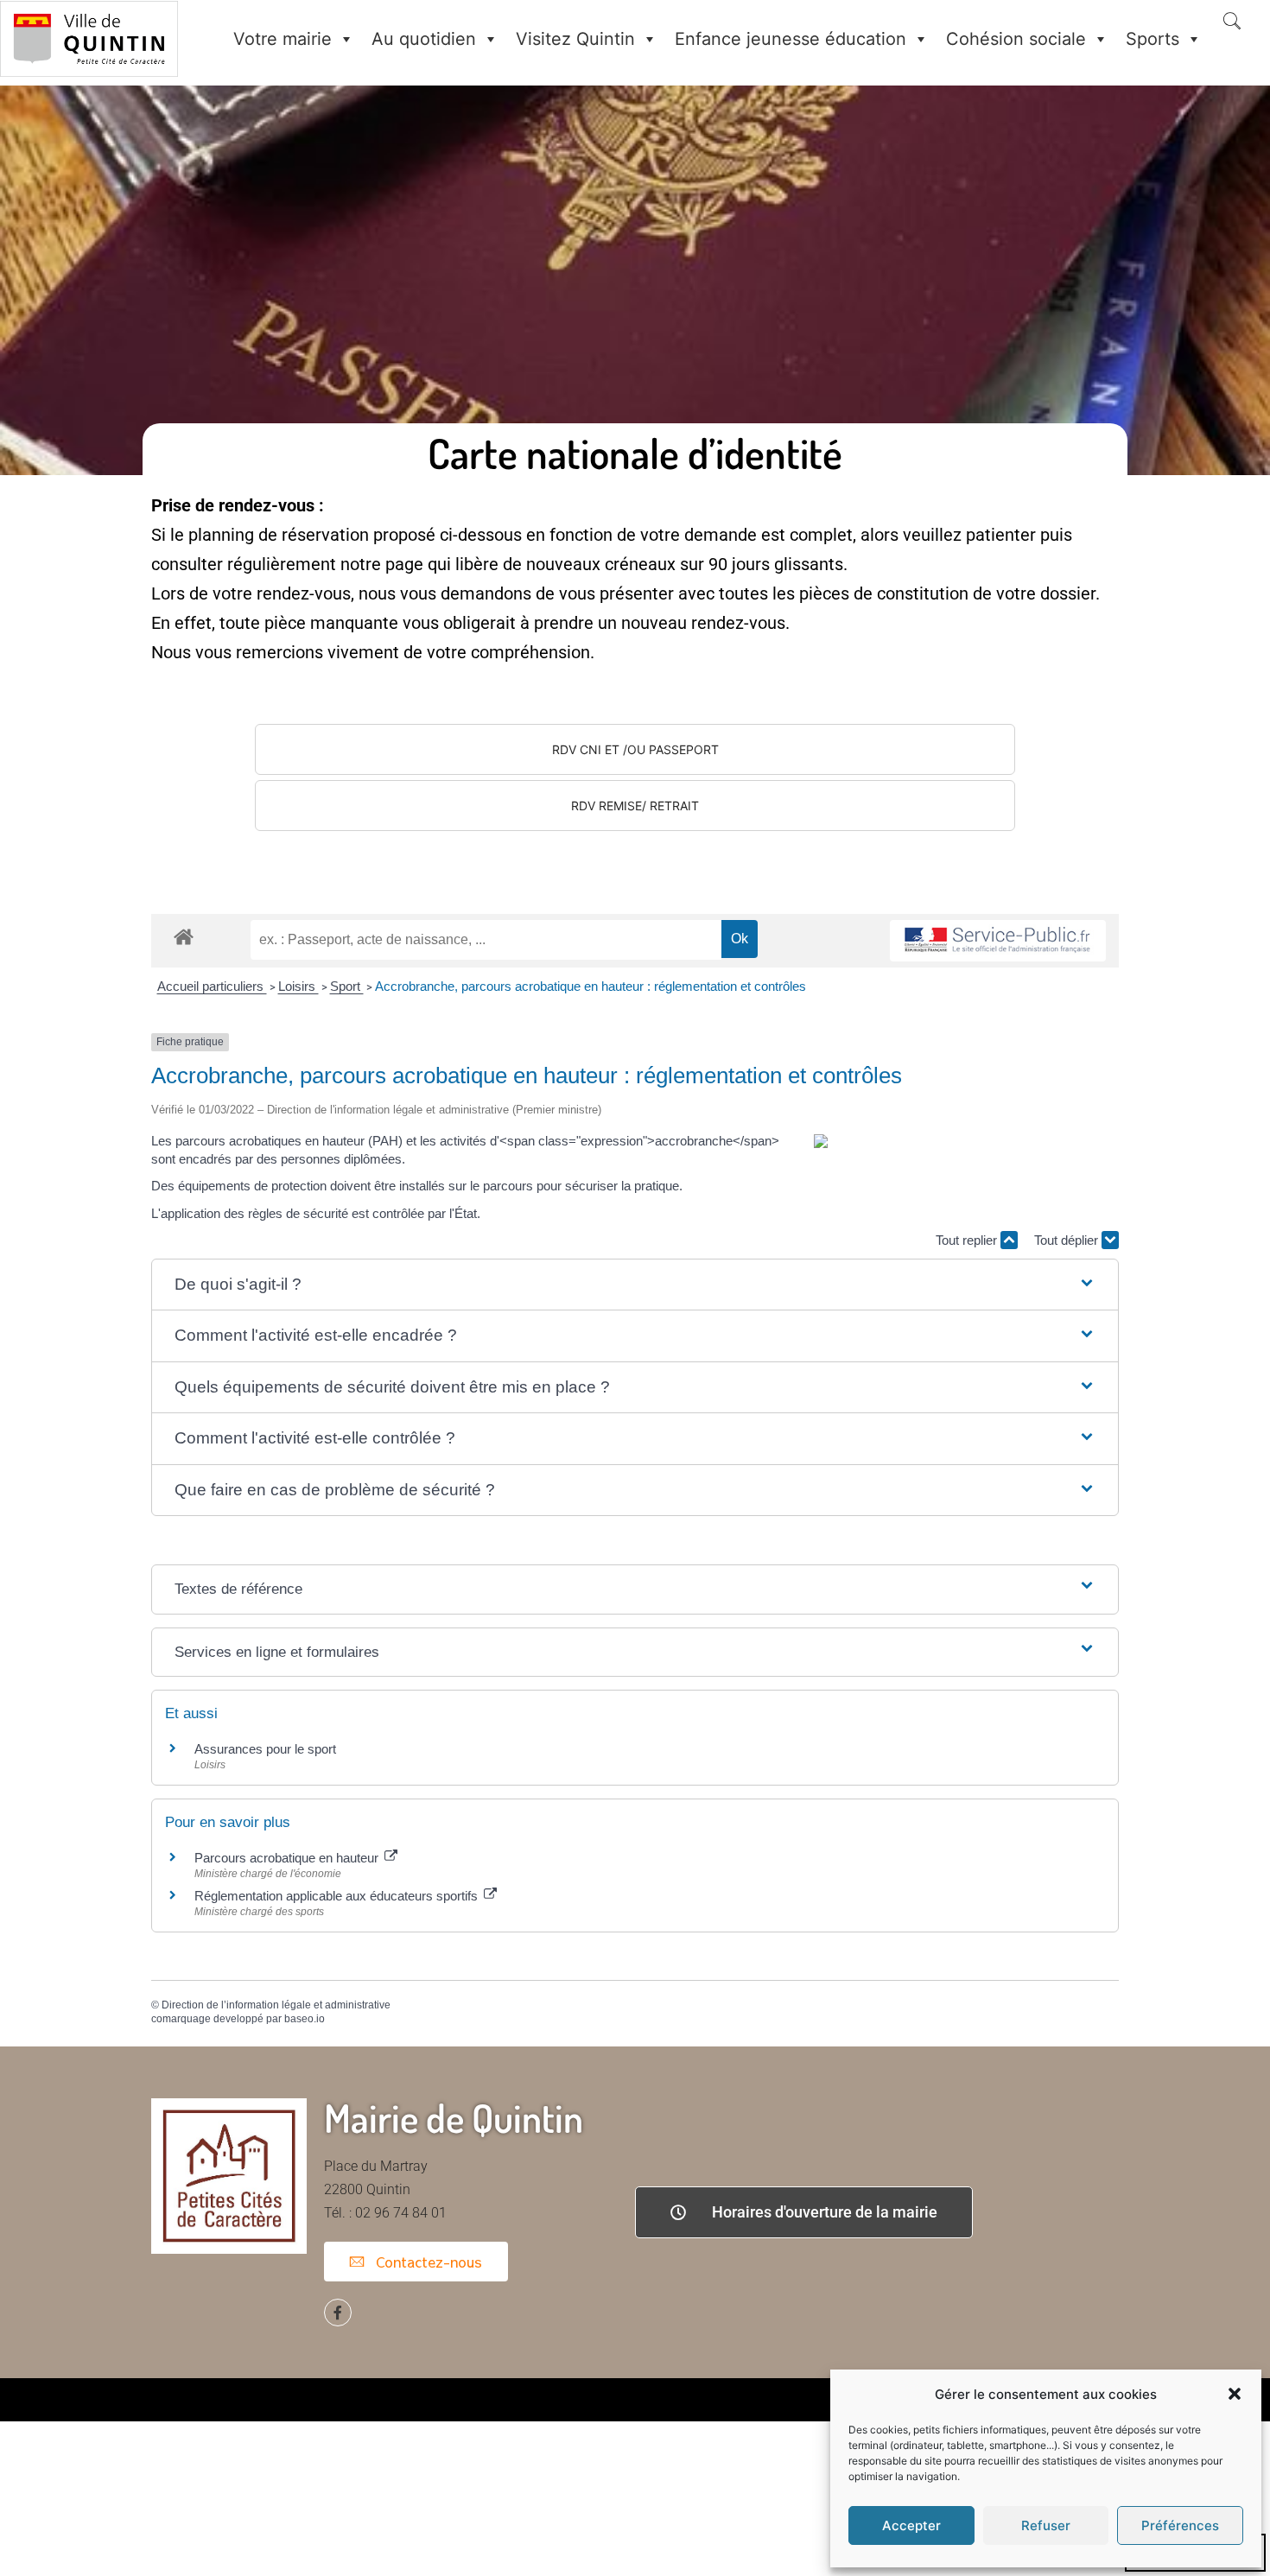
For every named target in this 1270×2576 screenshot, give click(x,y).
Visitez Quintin (575, 39)
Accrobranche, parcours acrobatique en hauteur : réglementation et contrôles (591, 986)
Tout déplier (1068, 1240)
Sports (1153, 39)
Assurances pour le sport (265, 1749)
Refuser (1046, 2525)
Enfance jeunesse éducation (791, 39)
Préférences (1180, 2525)
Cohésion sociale (1016, 39)
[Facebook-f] (338, 2313)
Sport (347, 986)
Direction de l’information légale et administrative (276, 2005)
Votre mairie (283, 39)
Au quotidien (424, 39)
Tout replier (968, 1240)
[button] (1235, 2394)
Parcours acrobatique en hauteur (288, 1858)
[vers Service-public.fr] (998, 941)
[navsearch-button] (1232, 22)
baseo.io (305, 2019)
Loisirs (298, 986)
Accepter (911, 2525)
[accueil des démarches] (184, 936)
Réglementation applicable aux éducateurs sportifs (338, 1896)
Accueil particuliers (212, 986)
